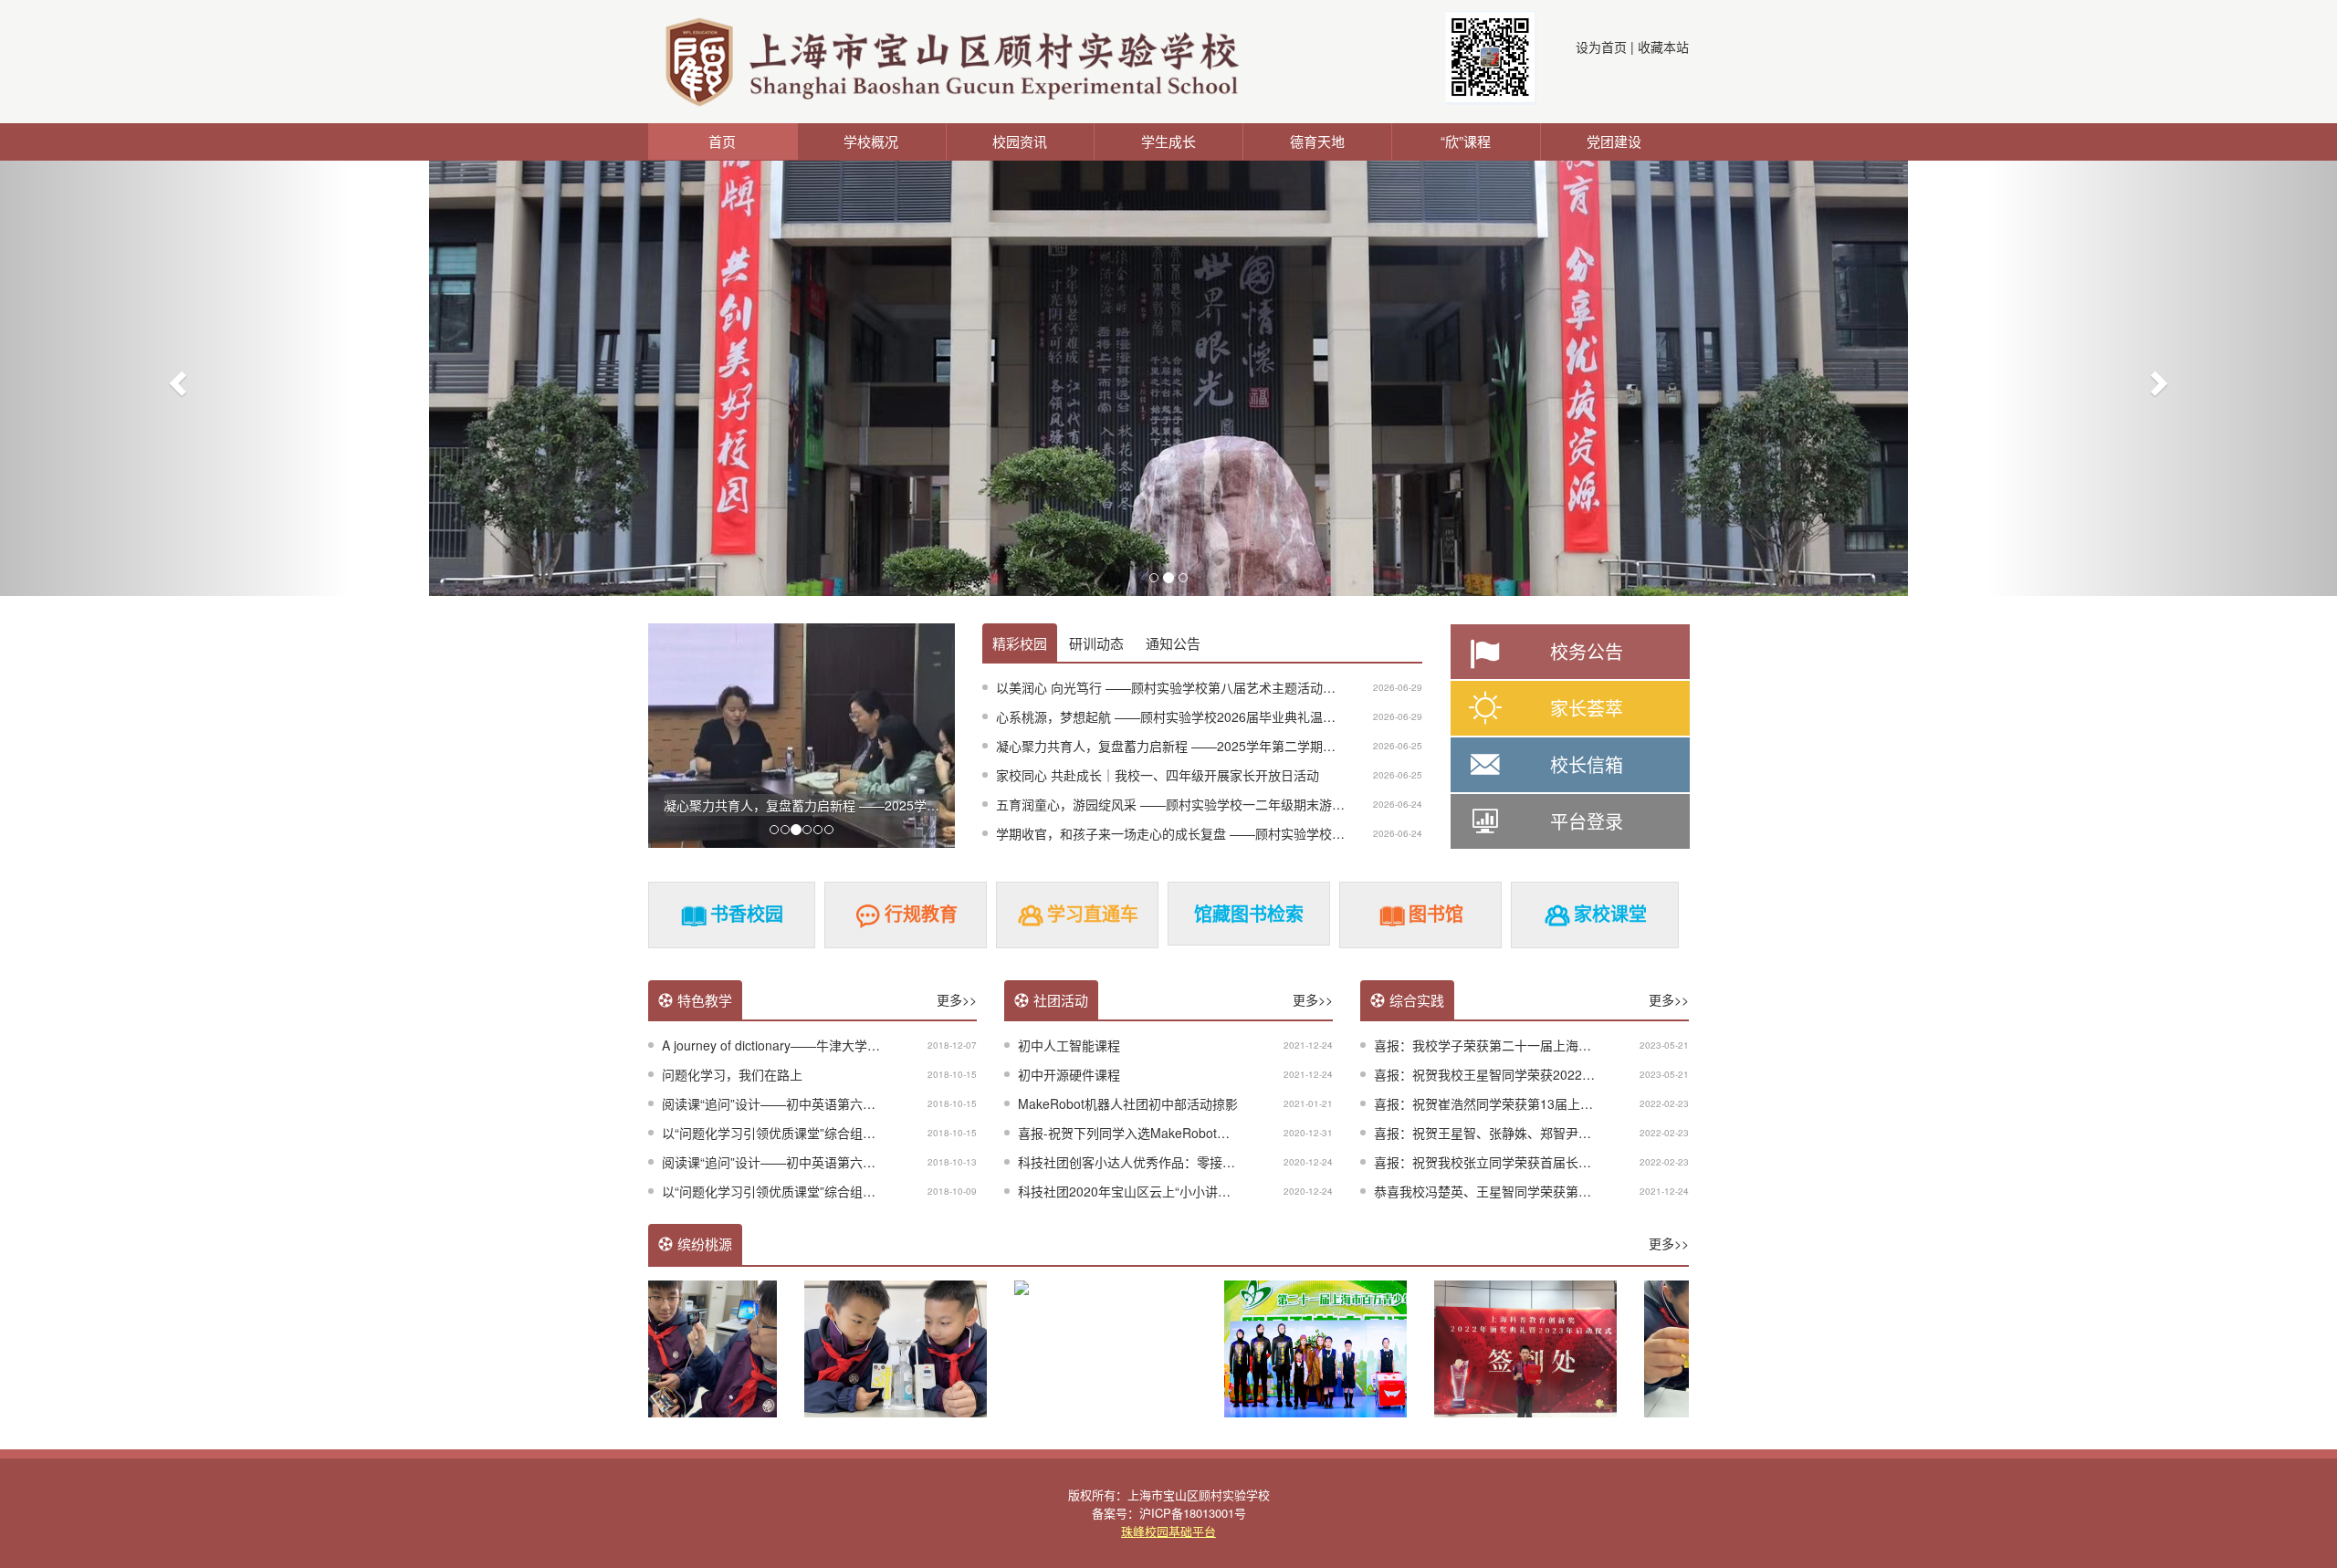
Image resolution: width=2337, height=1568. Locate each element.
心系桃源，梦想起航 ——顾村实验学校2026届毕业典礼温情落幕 (1179, 716)
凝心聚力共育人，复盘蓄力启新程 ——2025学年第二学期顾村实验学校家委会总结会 (1236, 746)
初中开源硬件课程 (1069, 1074)
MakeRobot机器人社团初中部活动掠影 (1128, 1103)
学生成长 (1168, 141)
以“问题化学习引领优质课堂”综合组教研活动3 (791, 1133)
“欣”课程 (1466, 141)
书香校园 (747, 913)
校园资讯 (1020, 141)
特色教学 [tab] (705, 1000)
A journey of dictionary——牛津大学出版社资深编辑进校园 (828, 1045)
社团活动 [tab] (1061, 1000)
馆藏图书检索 (1249, 913)
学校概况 (871, 141)
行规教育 (921, 913)
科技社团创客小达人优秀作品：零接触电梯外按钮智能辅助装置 (1197, 1162)
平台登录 (1587, 821)
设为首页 (1601, 47)
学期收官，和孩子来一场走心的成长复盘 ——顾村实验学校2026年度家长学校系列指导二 (1249, 833)
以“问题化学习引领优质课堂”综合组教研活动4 (791, 1191)
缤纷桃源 (705, 1244)
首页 (722, 141)
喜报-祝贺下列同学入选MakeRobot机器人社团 (1149, 1133)
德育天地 (1317, 141)
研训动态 (1096, 643)
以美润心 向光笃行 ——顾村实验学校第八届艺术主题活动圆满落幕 (1185, 687)
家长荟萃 (1587, 708)
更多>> (957, 999)
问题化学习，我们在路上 (732, 1074)
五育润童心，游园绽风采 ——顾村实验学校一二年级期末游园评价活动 (1196, 804)
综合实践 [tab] (1417, 1000)
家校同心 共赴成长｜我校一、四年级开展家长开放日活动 (1158, 775)
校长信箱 (1587, 765)
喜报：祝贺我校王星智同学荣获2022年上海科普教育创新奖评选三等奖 (1574, 1074)
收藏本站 (1663, 47)
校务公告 (1587, 652)
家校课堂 (1610, 913)
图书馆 (1436, 913)
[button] (175, 378)
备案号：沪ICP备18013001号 (1169, 1513)
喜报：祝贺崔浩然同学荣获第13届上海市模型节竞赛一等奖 (1541, 1103)
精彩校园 (1020, 643)
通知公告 (1173, 643)
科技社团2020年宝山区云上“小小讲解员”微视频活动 (1165, 1191)
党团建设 (1614, 141)
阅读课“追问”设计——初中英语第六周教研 (781, 1103)
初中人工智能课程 (1069, 1045)
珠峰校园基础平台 (1168, 1531)
